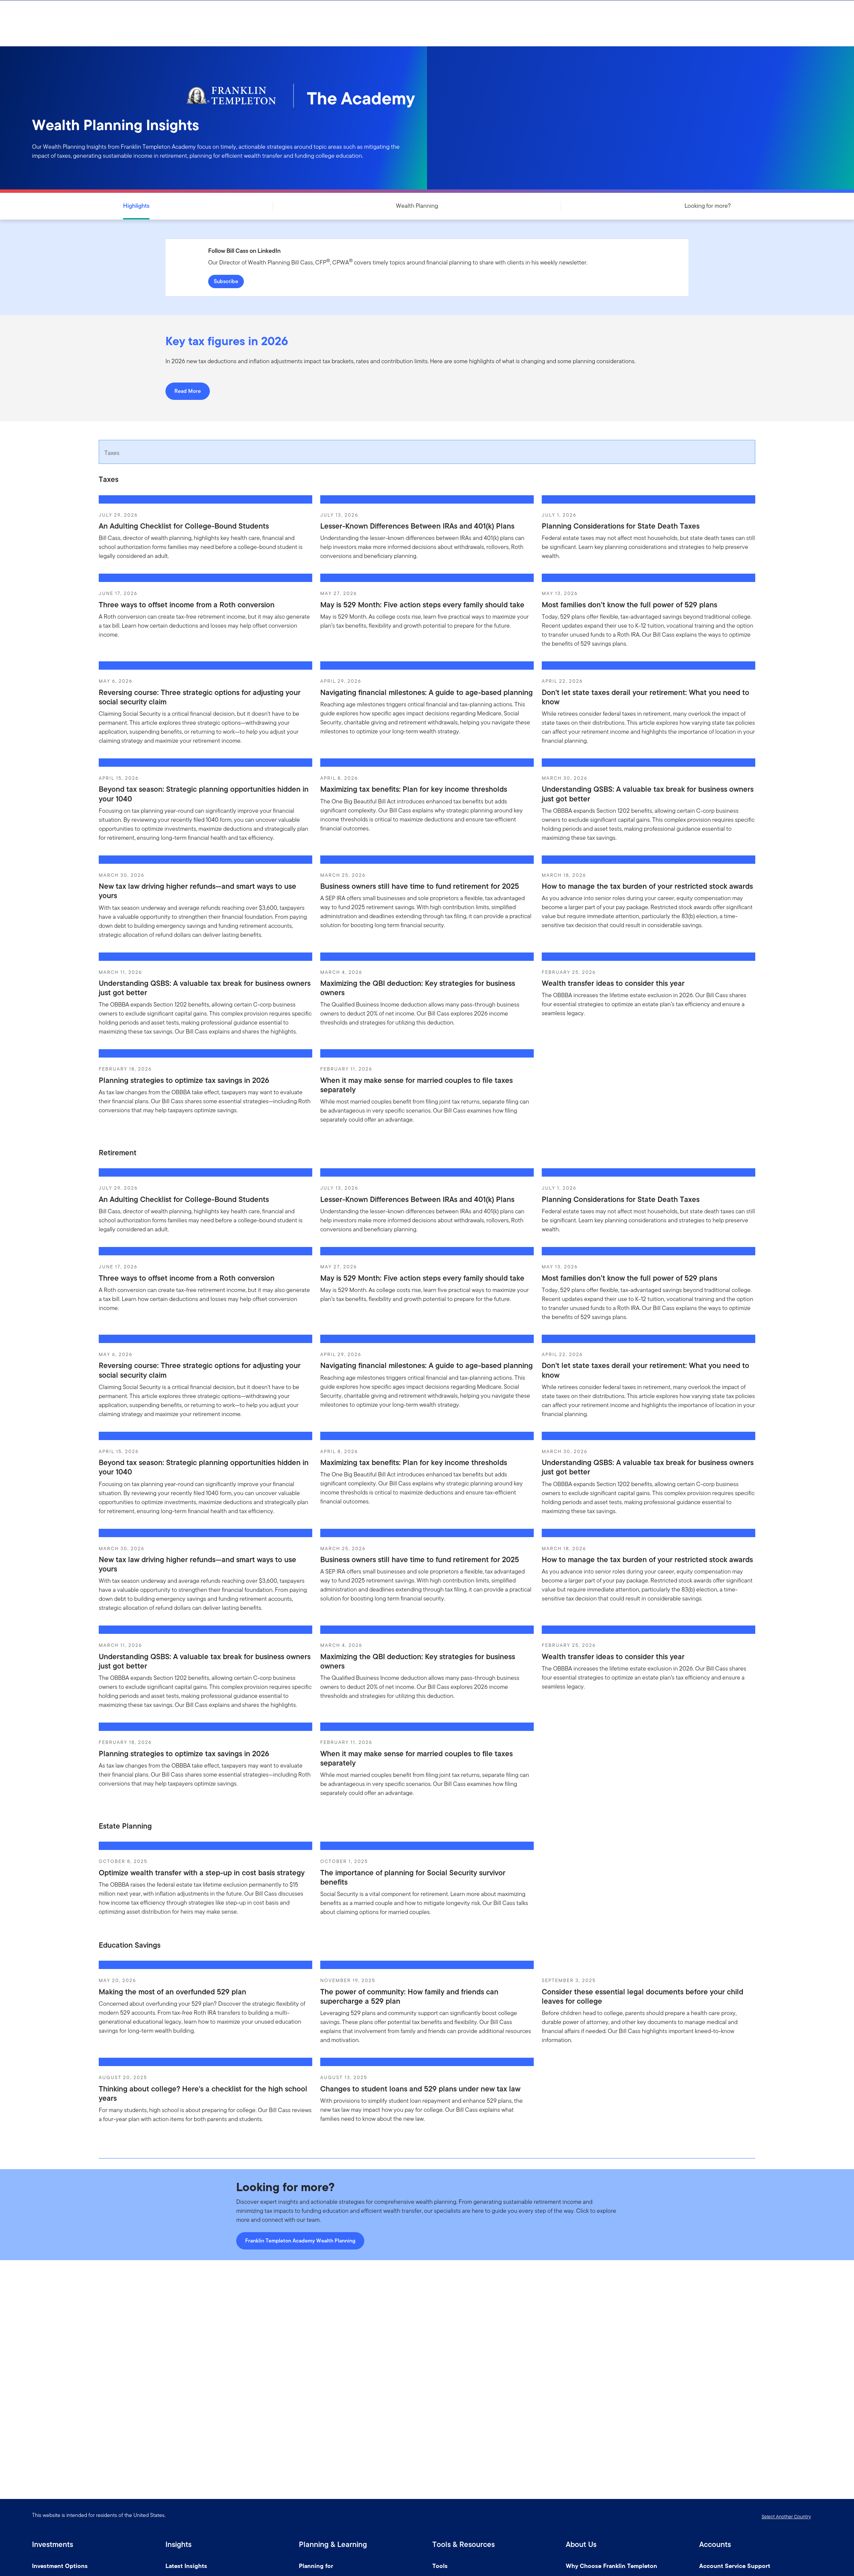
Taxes (112, 453)
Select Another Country (786, 2517)
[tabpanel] (427, 806)
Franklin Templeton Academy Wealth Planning (300, 2241)
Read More (188, 391)
